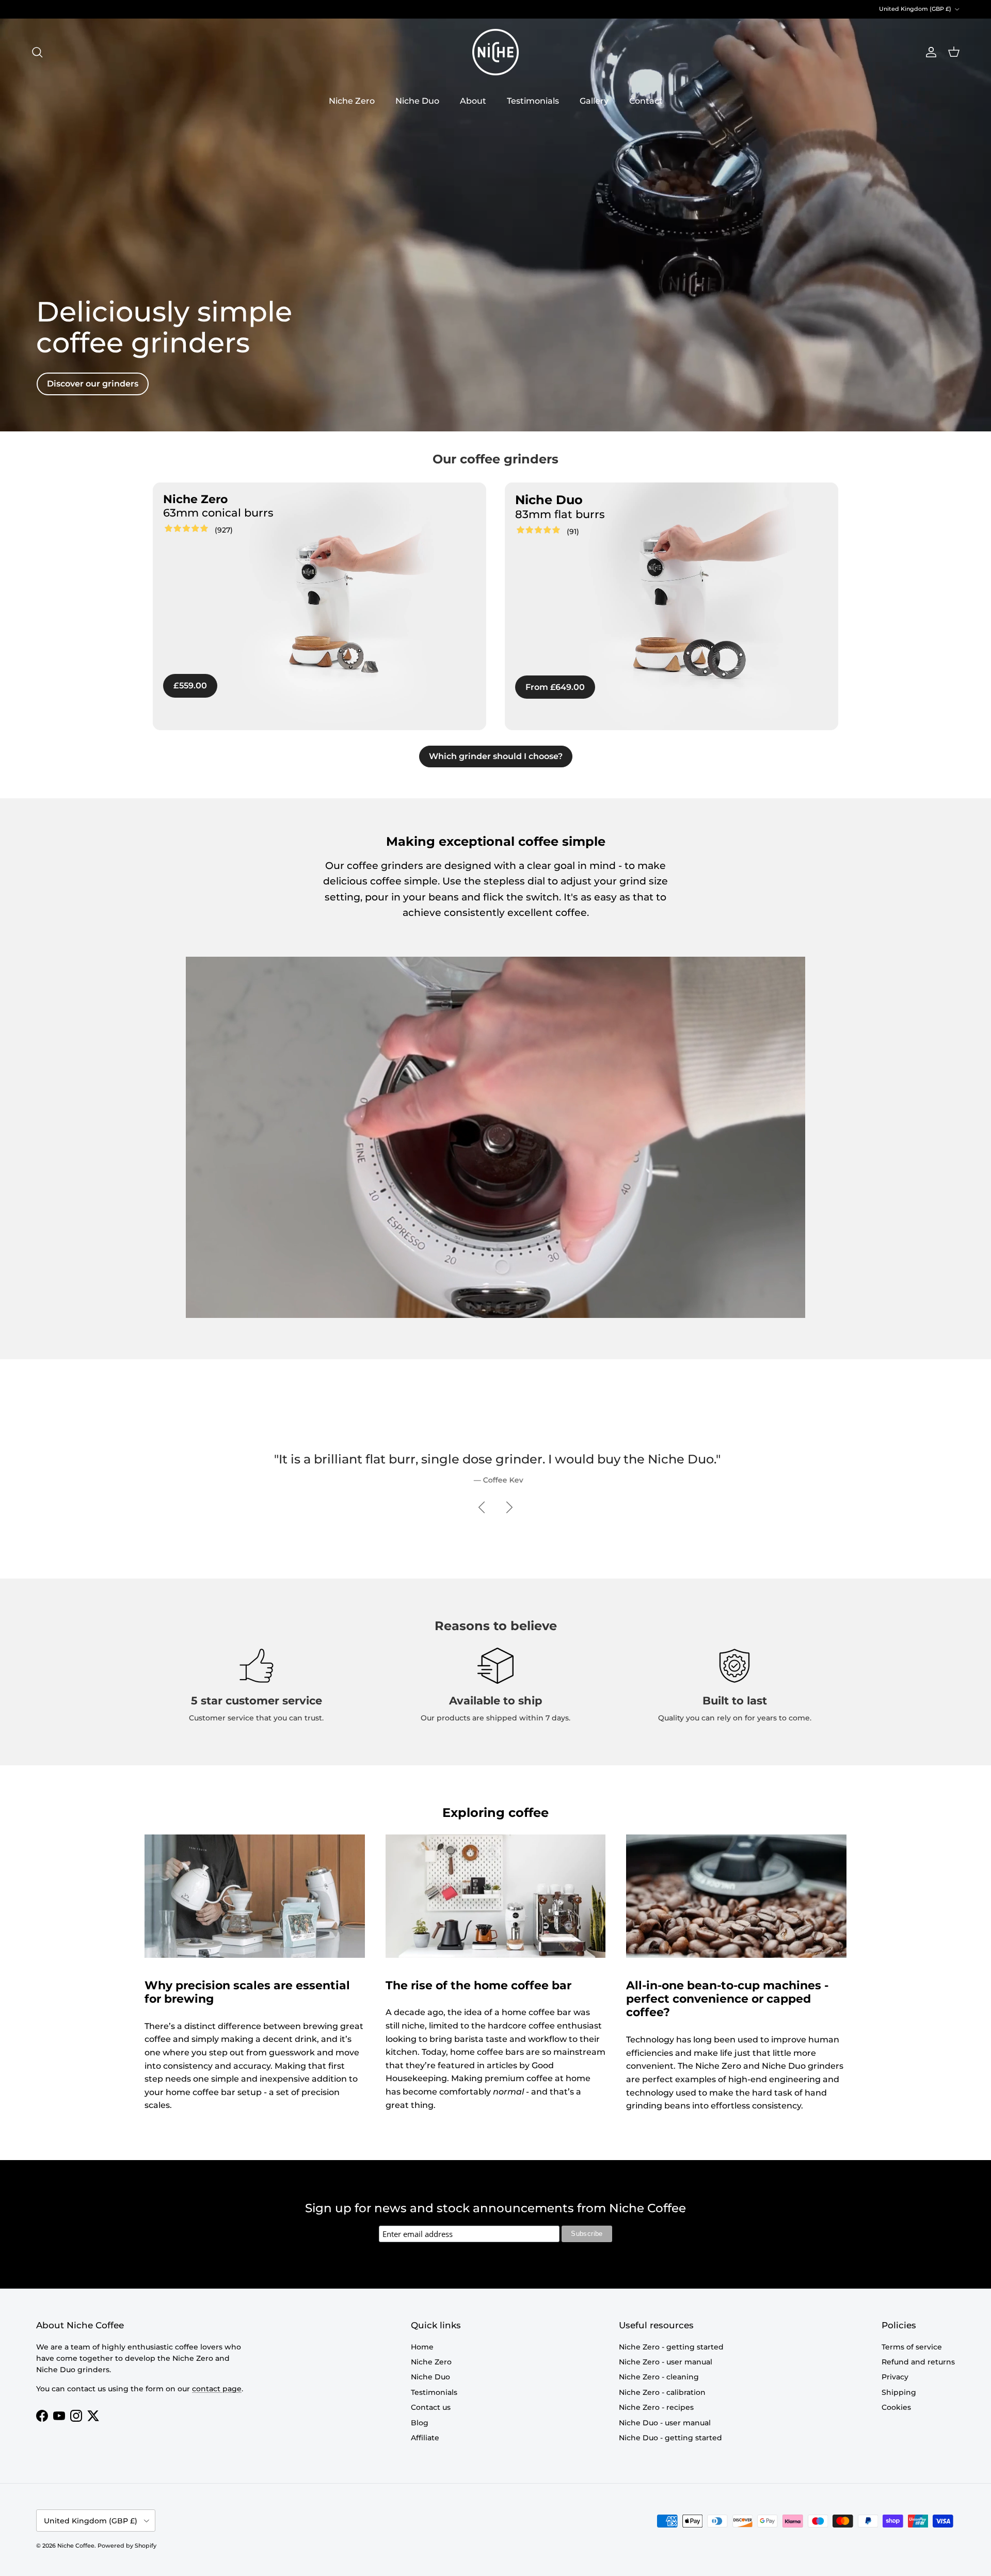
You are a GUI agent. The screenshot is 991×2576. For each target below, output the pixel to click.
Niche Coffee (76, 2546)
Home (422, 2347)
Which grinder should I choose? (496, 756)
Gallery (594, 101)
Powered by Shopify (127, 2546)
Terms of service (912, 2347)
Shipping (899, 2392)
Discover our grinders (93, 384)
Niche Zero (352, 101)
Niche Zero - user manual (666, 2362)
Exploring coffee (495, 1813)
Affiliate (425, 2438)
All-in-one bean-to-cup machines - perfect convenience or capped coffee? (727, 1999)
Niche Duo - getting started (670, 2438)
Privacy (895, 2377)
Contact (646, 101)
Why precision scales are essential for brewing (247, 1992)
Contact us (431, 2407)
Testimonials (533, 101)
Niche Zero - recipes (656, 2407)
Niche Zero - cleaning (659, 2377)
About (473, 101)
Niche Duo (417, 101)
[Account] (929, 52)
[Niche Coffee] (495, 52)
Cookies (896, 2407)
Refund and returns (918, 2362)
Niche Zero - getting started (671, 2347)
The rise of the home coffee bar (478, 1985)
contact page (217, 2389)
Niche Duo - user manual (665, 2423)
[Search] (37, 52)
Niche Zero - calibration (662, 2392)
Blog (420, 2423)
